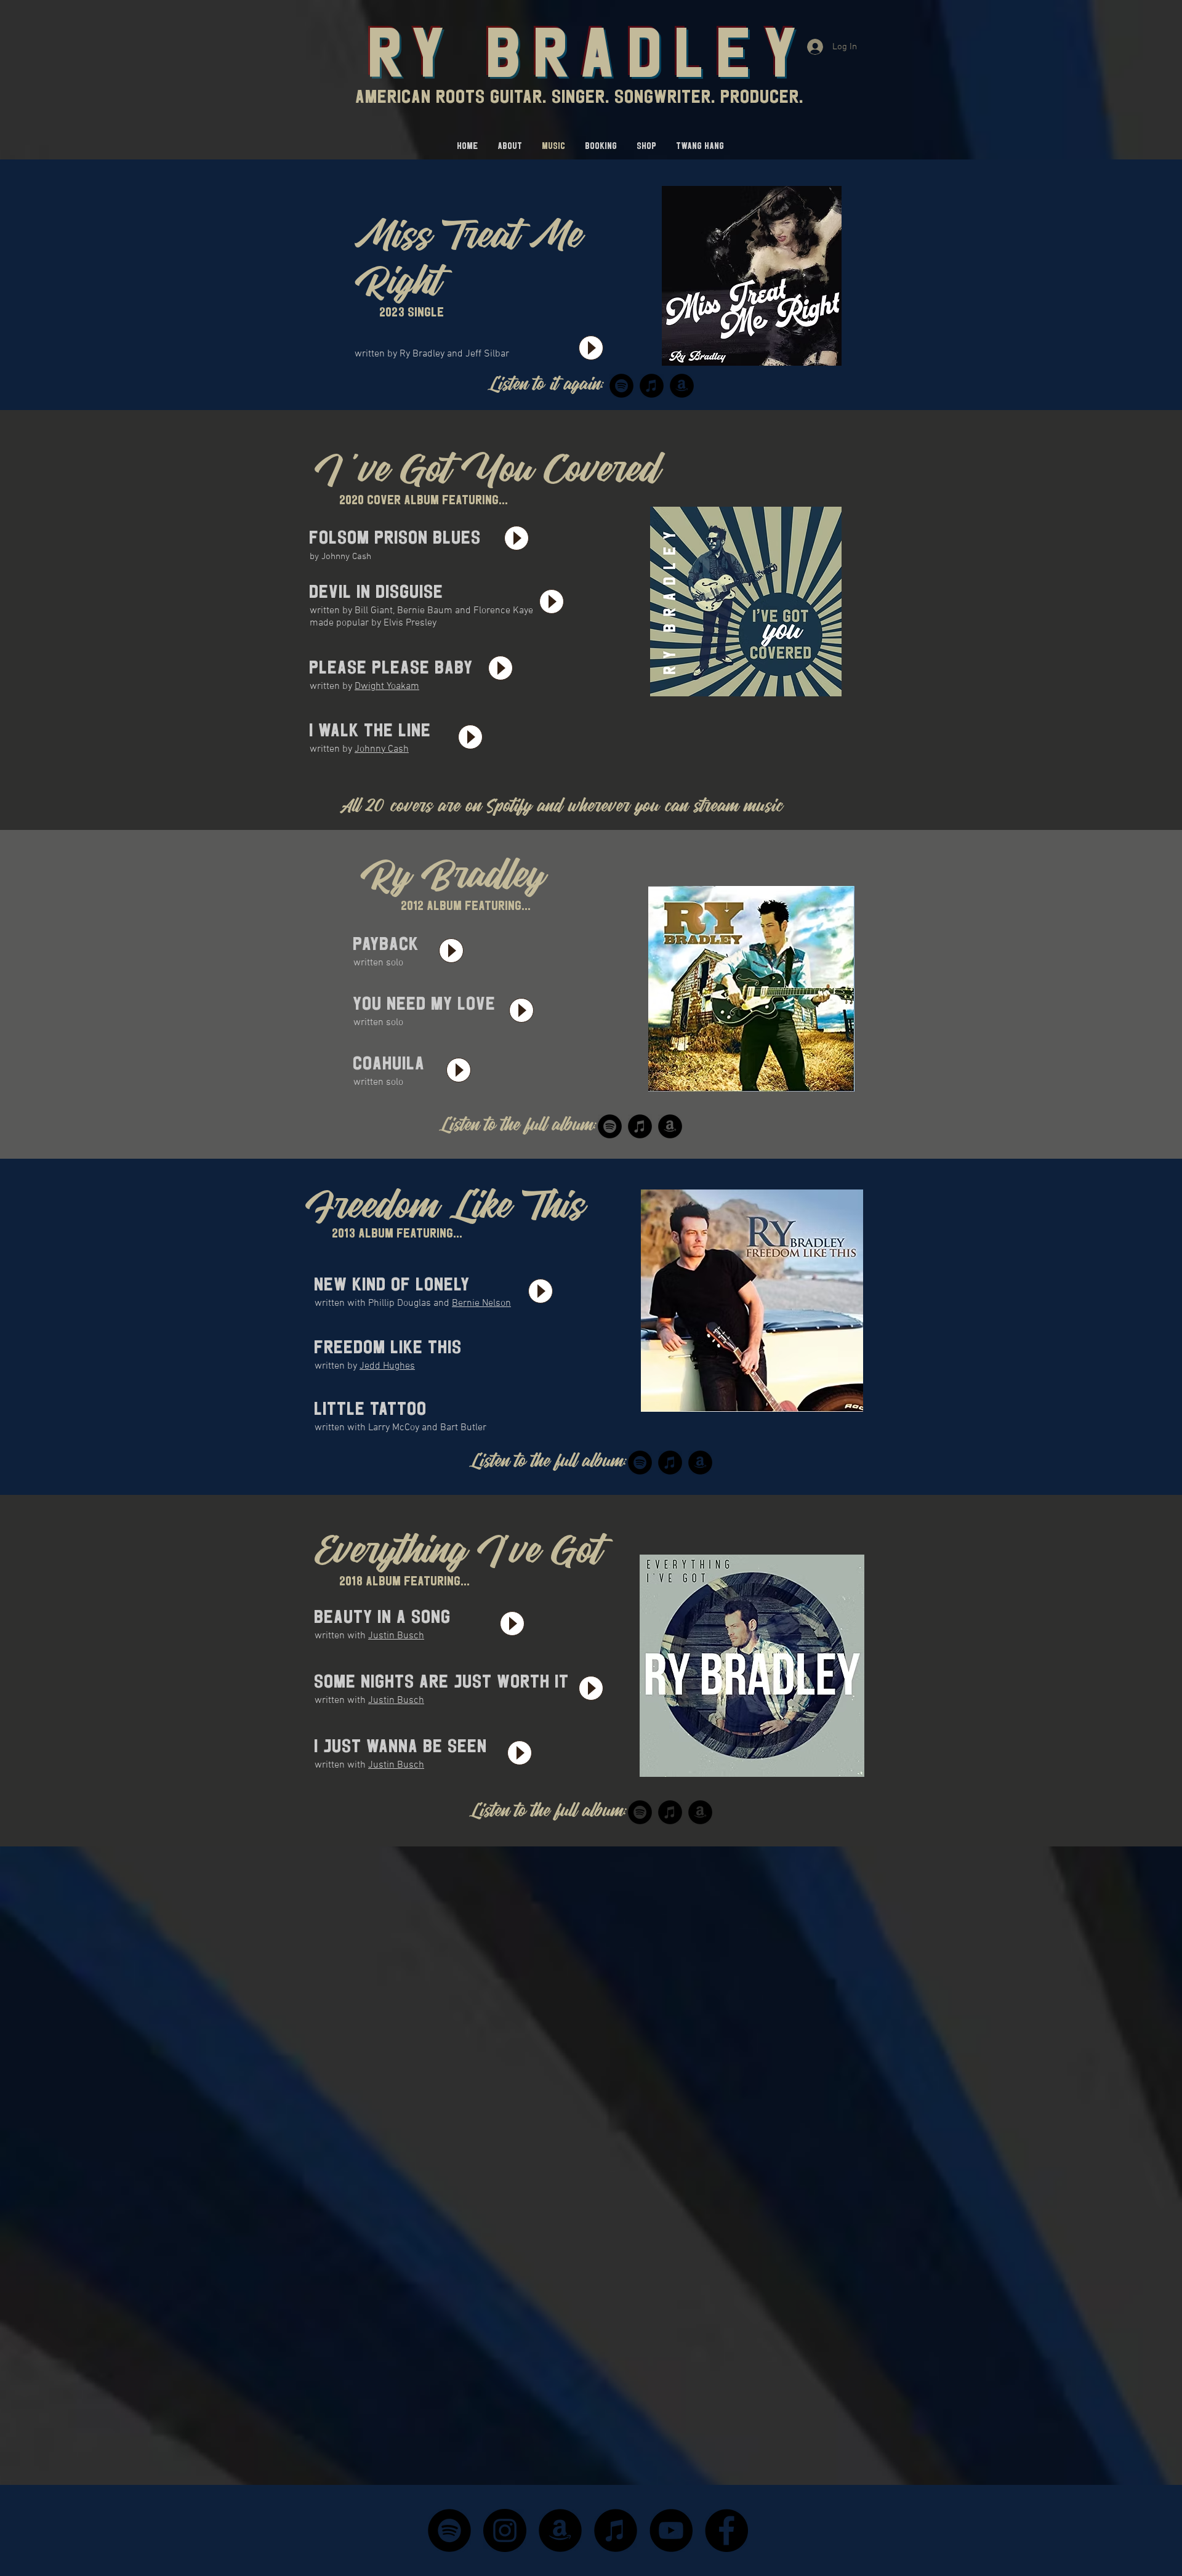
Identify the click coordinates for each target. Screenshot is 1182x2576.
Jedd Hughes (387, 1366)
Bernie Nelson (481, 1303)
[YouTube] (671, 2530)
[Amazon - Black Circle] (560, 2530)
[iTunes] (652, 386)
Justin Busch (396, 1636)
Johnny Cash (382, 749)
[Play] (591, 348)
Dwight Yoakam (387, 686)
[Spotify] (621, 386)
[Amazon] (682, 386)
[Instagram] (505, 2530)
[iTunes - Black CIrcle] (616, 2530)
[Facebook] (726, 2530)
